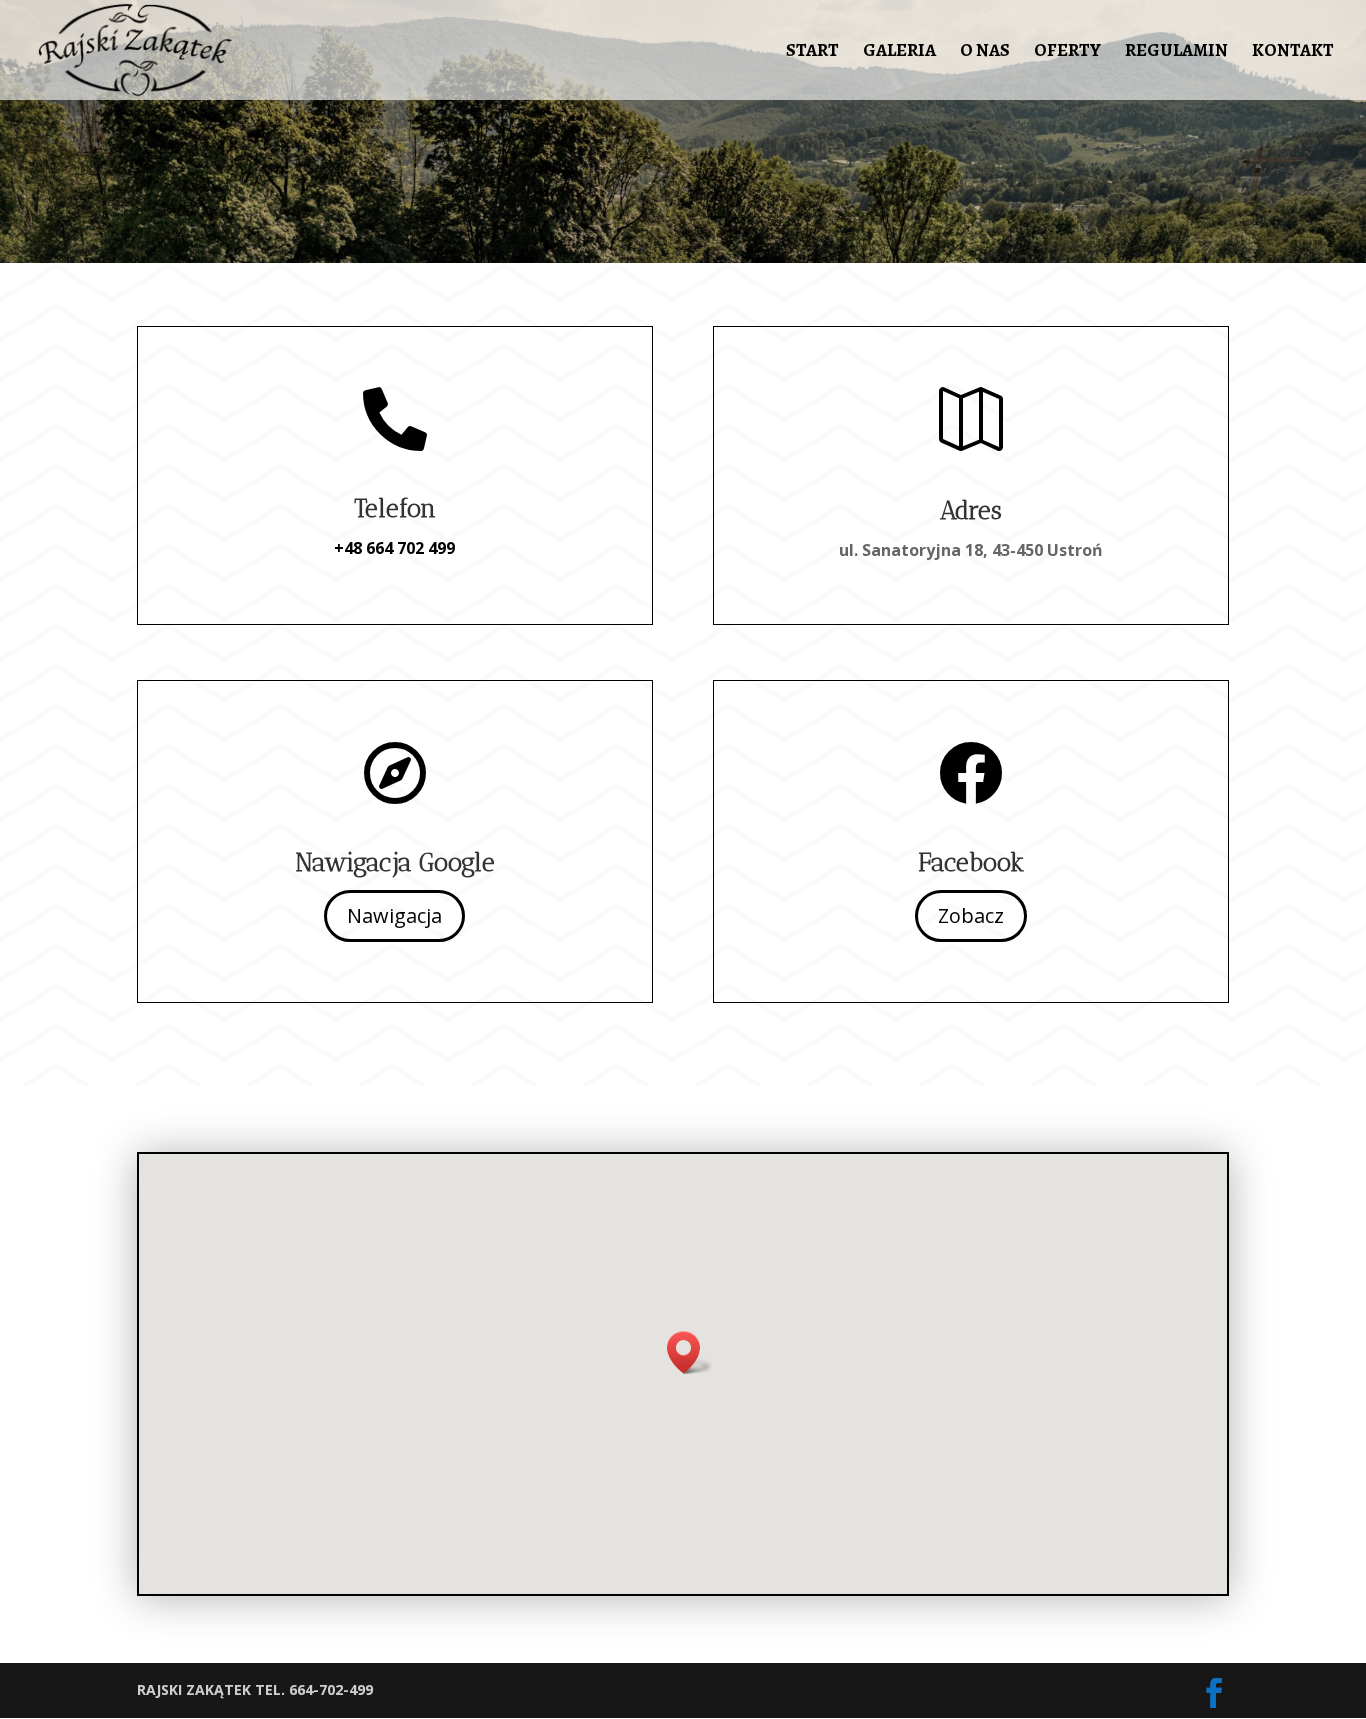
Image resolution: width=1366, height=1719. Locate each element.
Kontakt (1293, 52)
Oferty (1067, 52)
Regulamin (1176, 52)
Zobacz (971, 915)
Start (812, 52)
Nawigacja (394, 915)
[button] (690, 1352)
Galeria (899, 52)
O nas (985, 52)
